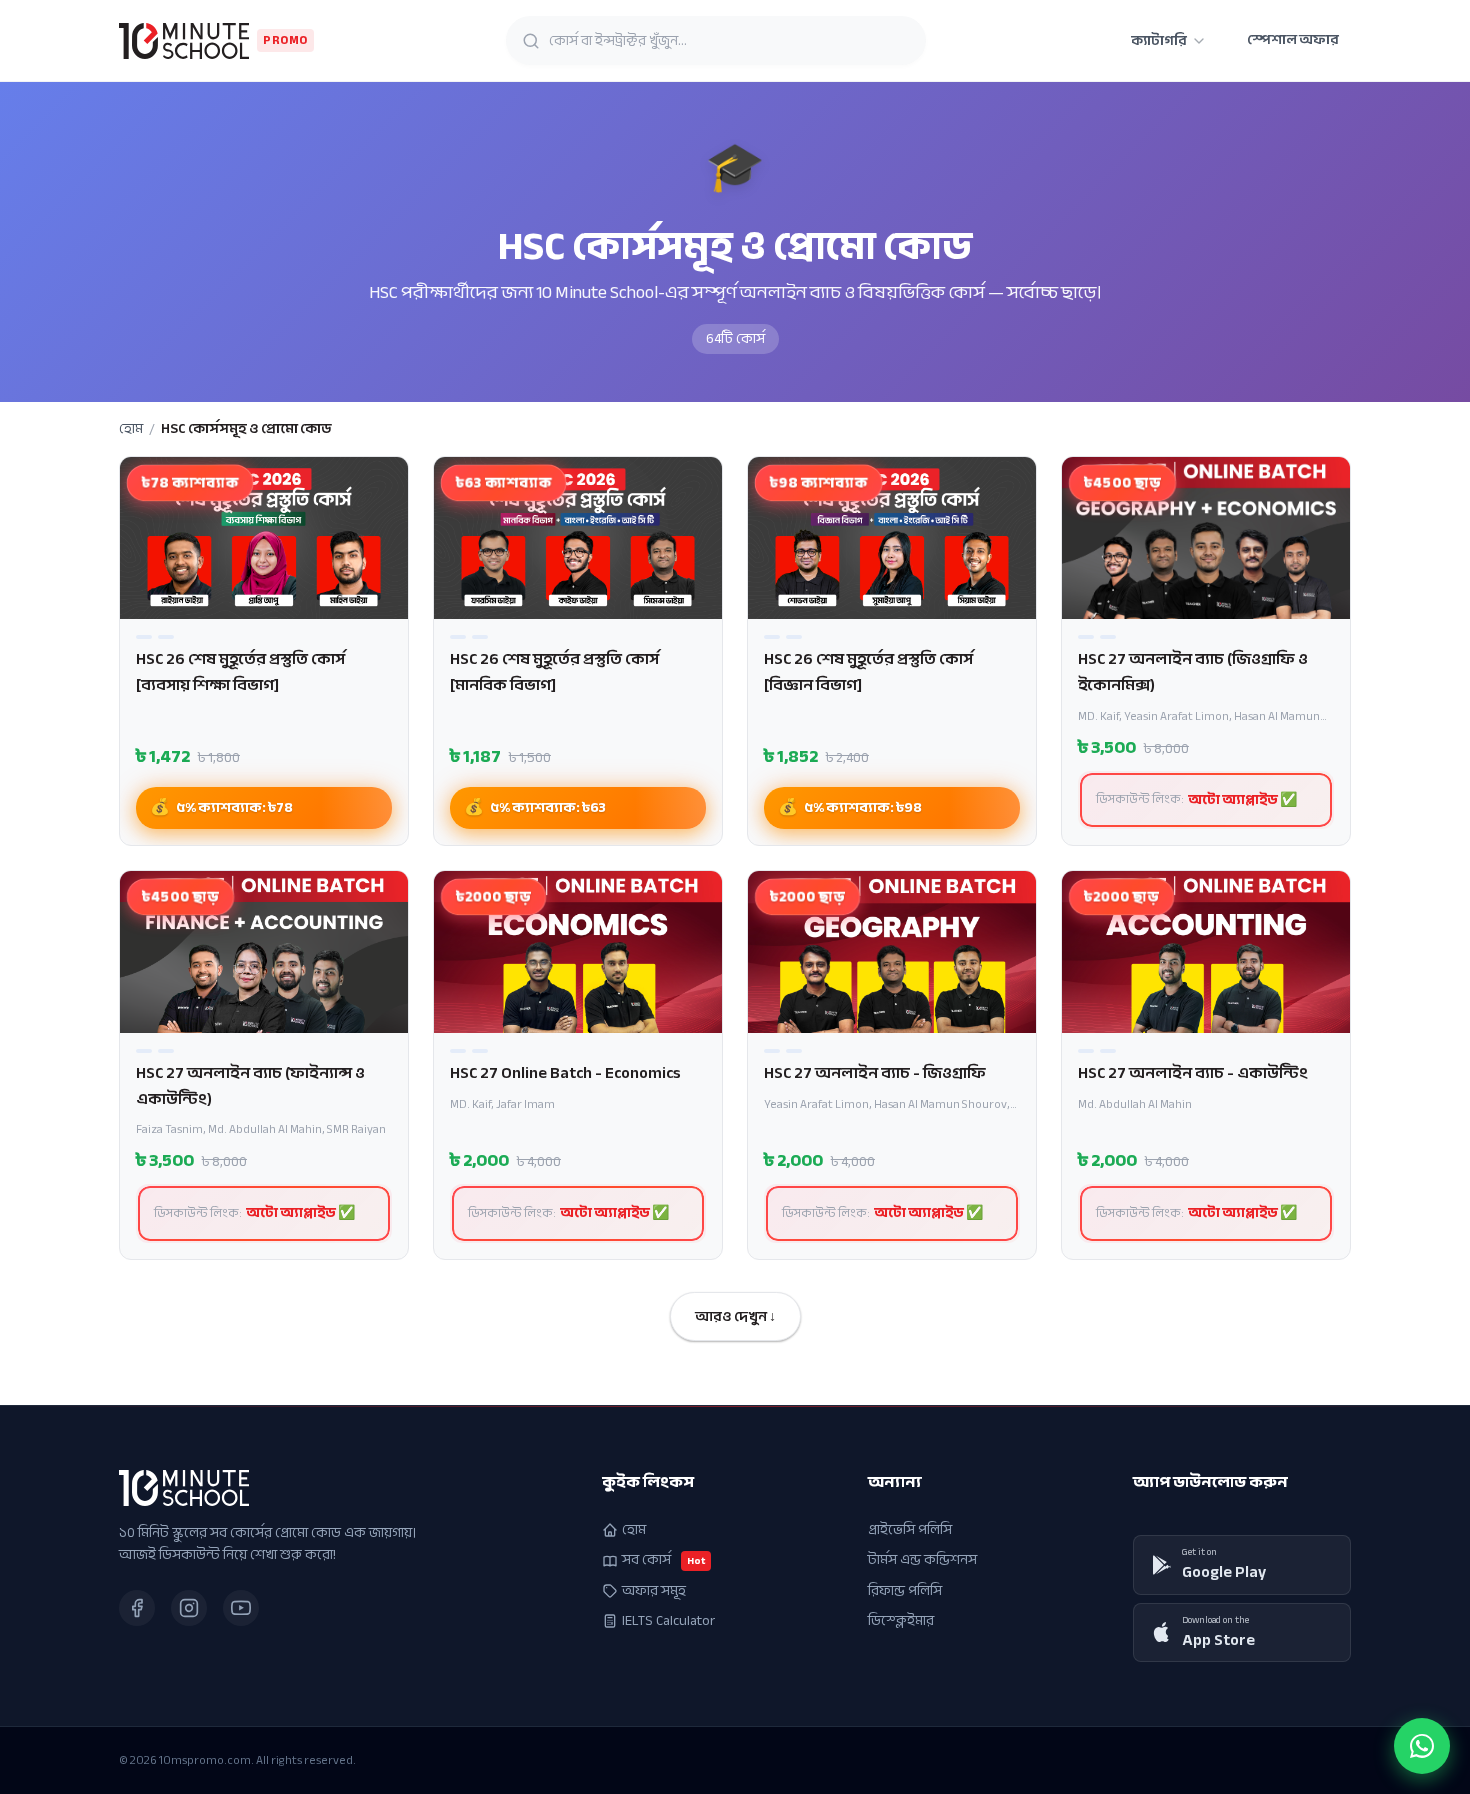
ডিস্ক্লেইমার (901, 1621)
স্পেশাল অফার (1293, 39)
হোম (131, 429)
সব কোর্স (663, 1560)
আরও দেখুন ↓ (735, 1316)
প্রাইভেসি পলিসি (910, 1530)
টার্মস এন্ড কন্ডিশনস (922, 1560)
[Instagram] (189, 1608)
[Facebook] (137, 1608)
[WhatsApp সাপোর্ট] (1422, 1746)
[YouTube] (241, 1608)
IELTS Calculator (668, 1621)
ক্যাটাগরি (1159, 40)
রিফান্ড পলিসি (905, 1591)
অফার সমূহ (654, 1591)
